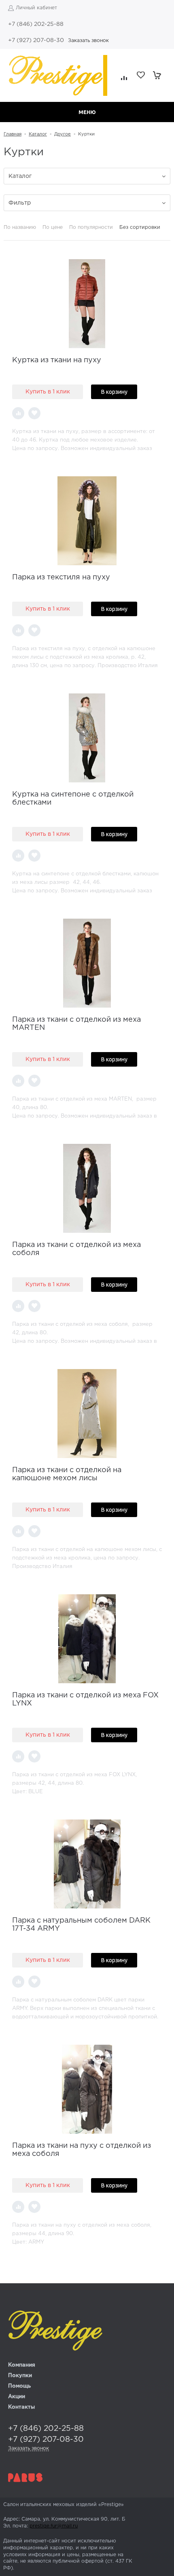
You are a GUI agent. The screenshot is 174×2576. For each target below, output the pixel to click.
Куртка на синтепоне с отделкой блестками (73, 799)
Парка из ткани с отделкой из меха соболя (76, 1249)
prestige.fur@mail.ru (54, 2526)
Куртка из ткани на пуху (57, 360)
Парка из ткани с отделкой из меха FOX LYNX (85, 1699)
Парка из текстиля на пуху (61, 577)
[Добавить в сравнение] (18, 413)
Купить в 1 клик (48, 392)
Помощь (19, 2386)
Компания (22, 2365)
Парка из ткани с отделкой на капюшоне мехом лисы (67, 1474)
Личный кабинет (36, 8)
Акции (17, 2397)
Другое (63, 134)
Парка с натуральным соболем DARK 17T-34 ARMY (81, 1925)
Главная (13, 134)
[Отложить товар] (34, 413)
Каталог (38, 134)
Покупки (20, 2376)
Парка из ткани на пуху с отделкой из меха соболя (82, 2150)
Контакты (21, 2407)
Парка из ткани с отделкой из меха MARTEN (76, 1024)
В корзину (114, 392)
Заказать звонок (88, 41)
